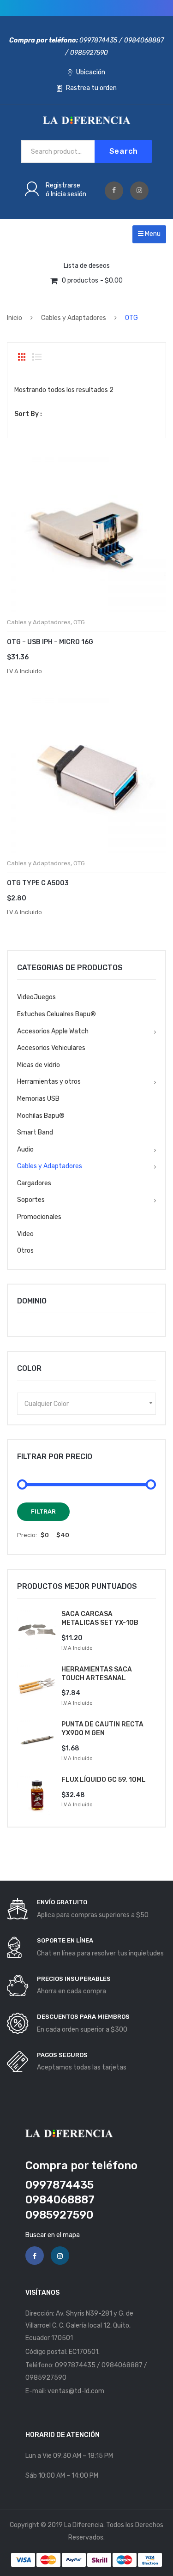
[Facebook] (114, 191)
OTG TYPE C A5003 (38, 883)
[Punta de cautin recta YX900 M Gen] (37, 1740)
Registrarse (63, 185)
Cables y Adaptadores (74, 318)
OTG (79, 622)
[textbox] (86, 1404)
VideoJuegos (36, 997)
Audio (25, 1149)
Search (124, 151)
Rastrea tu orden (91, 88)
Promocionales (39, 1217)
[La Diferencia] (87, 120)
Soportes (31, 1200)
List (37, 357)
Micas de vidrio (39, 1065)
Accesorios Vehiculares (51, 1048)
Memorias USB (38, 1099)
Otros (25, 1251)
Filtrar (43, 1511)
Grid (22, 357)
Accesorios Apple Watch (53, 1031)
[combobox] (86, 1404)
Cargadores (34, 1183)
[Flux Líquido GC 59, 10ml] (37, 1796)
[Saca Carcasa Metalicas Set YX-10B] (37, 1630)
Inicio (15, 318)
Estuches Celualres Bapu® (57, 1014)
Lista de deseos (87, 266)
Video (25, 1234)
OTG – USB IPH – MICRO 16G (50, 642)
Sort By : (28, 414)
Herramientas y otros (49, 1082)
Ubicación (90, 72)
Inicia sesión (69, 194)
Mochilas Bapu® (41, 1116)
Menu (152, 234)
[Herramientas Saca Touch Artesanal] (37, 1685)
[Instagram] (139, 191)
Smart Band (35, 1132)
